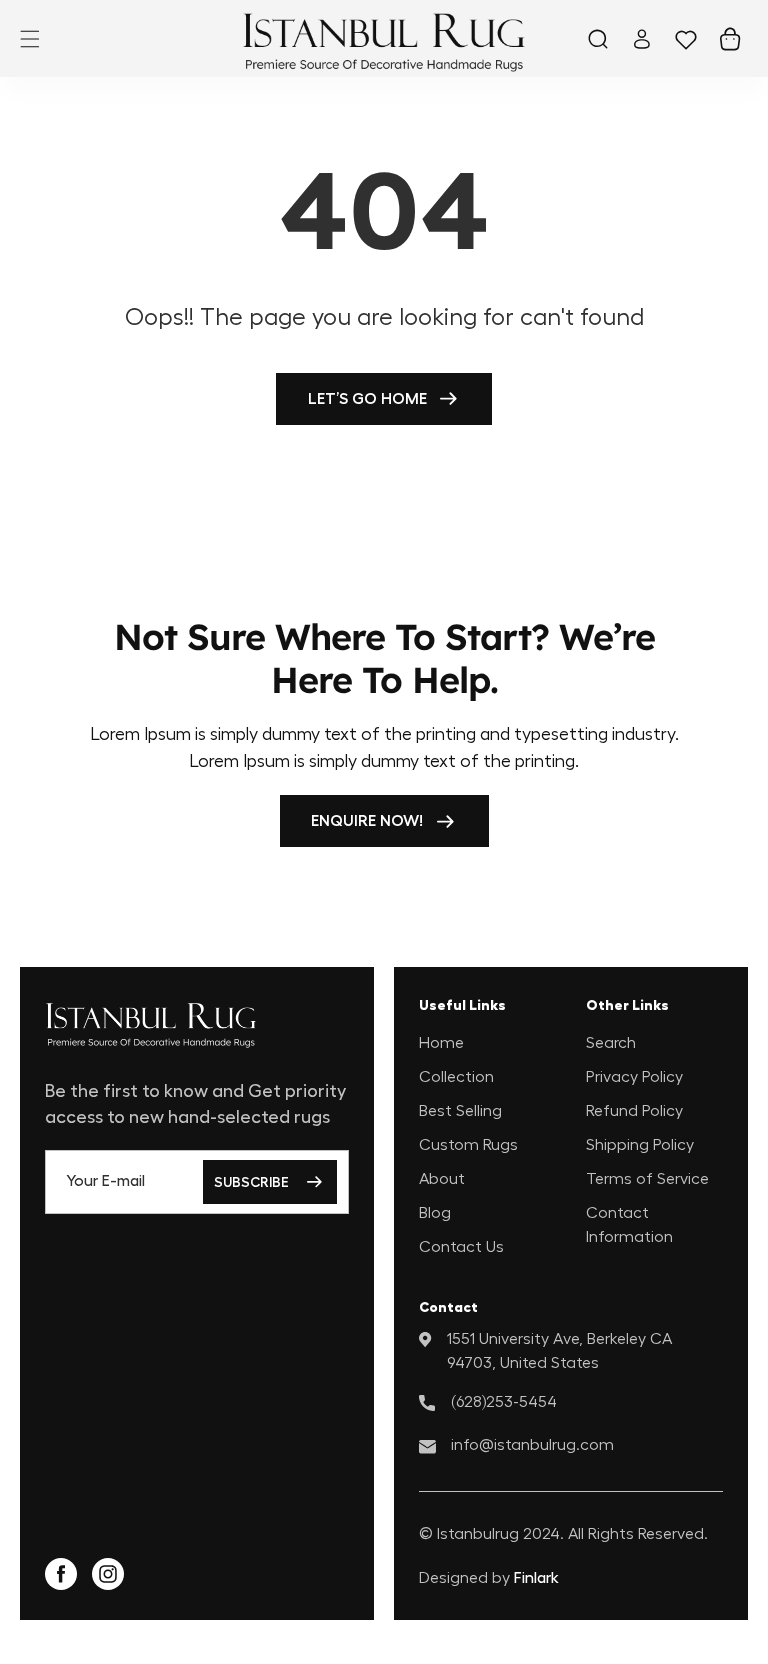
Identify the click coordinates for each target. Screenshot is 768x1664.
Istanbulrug (478, 1534)
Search (611, 1043)
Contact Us (461, 1247)
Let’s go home (367, 399)
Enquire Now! (367, 821)
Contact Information (629, 1225)
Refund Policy (634, 1111)
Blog (435, 1213)
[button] (30, 39)
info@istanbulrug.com (532, 1445)
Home (441, 1043)
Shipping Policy (640, 1145)
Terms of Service (647, 1179)
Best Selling (460, 1111)
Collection (456, 1077)
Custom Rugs (468, 1145)
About (442, 1179)
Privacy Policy (634, 1077)
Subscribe (251, 1182)
